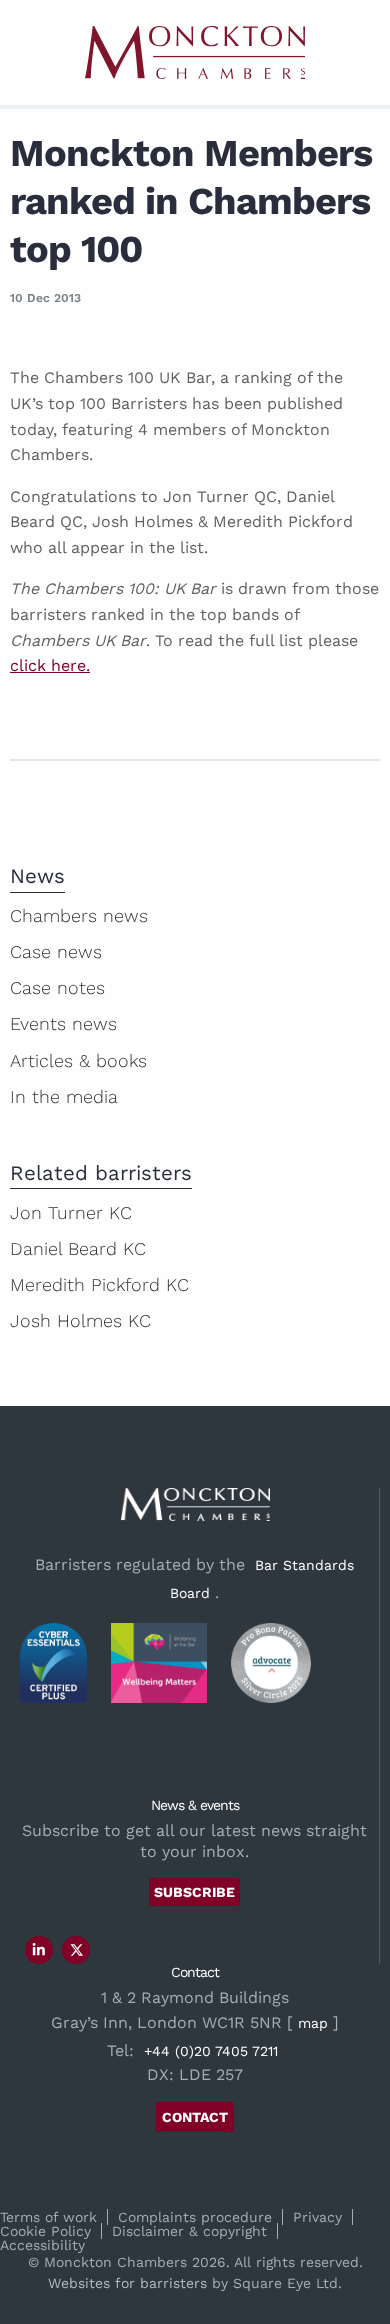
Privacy (317, 2217)
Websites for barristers (127, 2283)
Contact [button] (195, 2117)
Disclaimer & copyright (189, 2231)
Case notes (57, 987)
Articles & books (78, 1060)
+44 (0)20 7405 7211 (211, 2051)
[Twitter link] (77, 1950)
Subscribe (194, 1892)
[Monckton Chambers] (195, 52)
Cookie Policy (45, 2231)
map (313, 2023)
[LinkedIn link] (39, 1950)
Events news (63, 1023)
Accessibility (42, 2245)
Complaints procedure (195, 2217)
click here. (50, 665)
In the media (64, 1096)
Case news (56, 951)
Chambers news (79, 915)
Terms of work (48, 2217)
